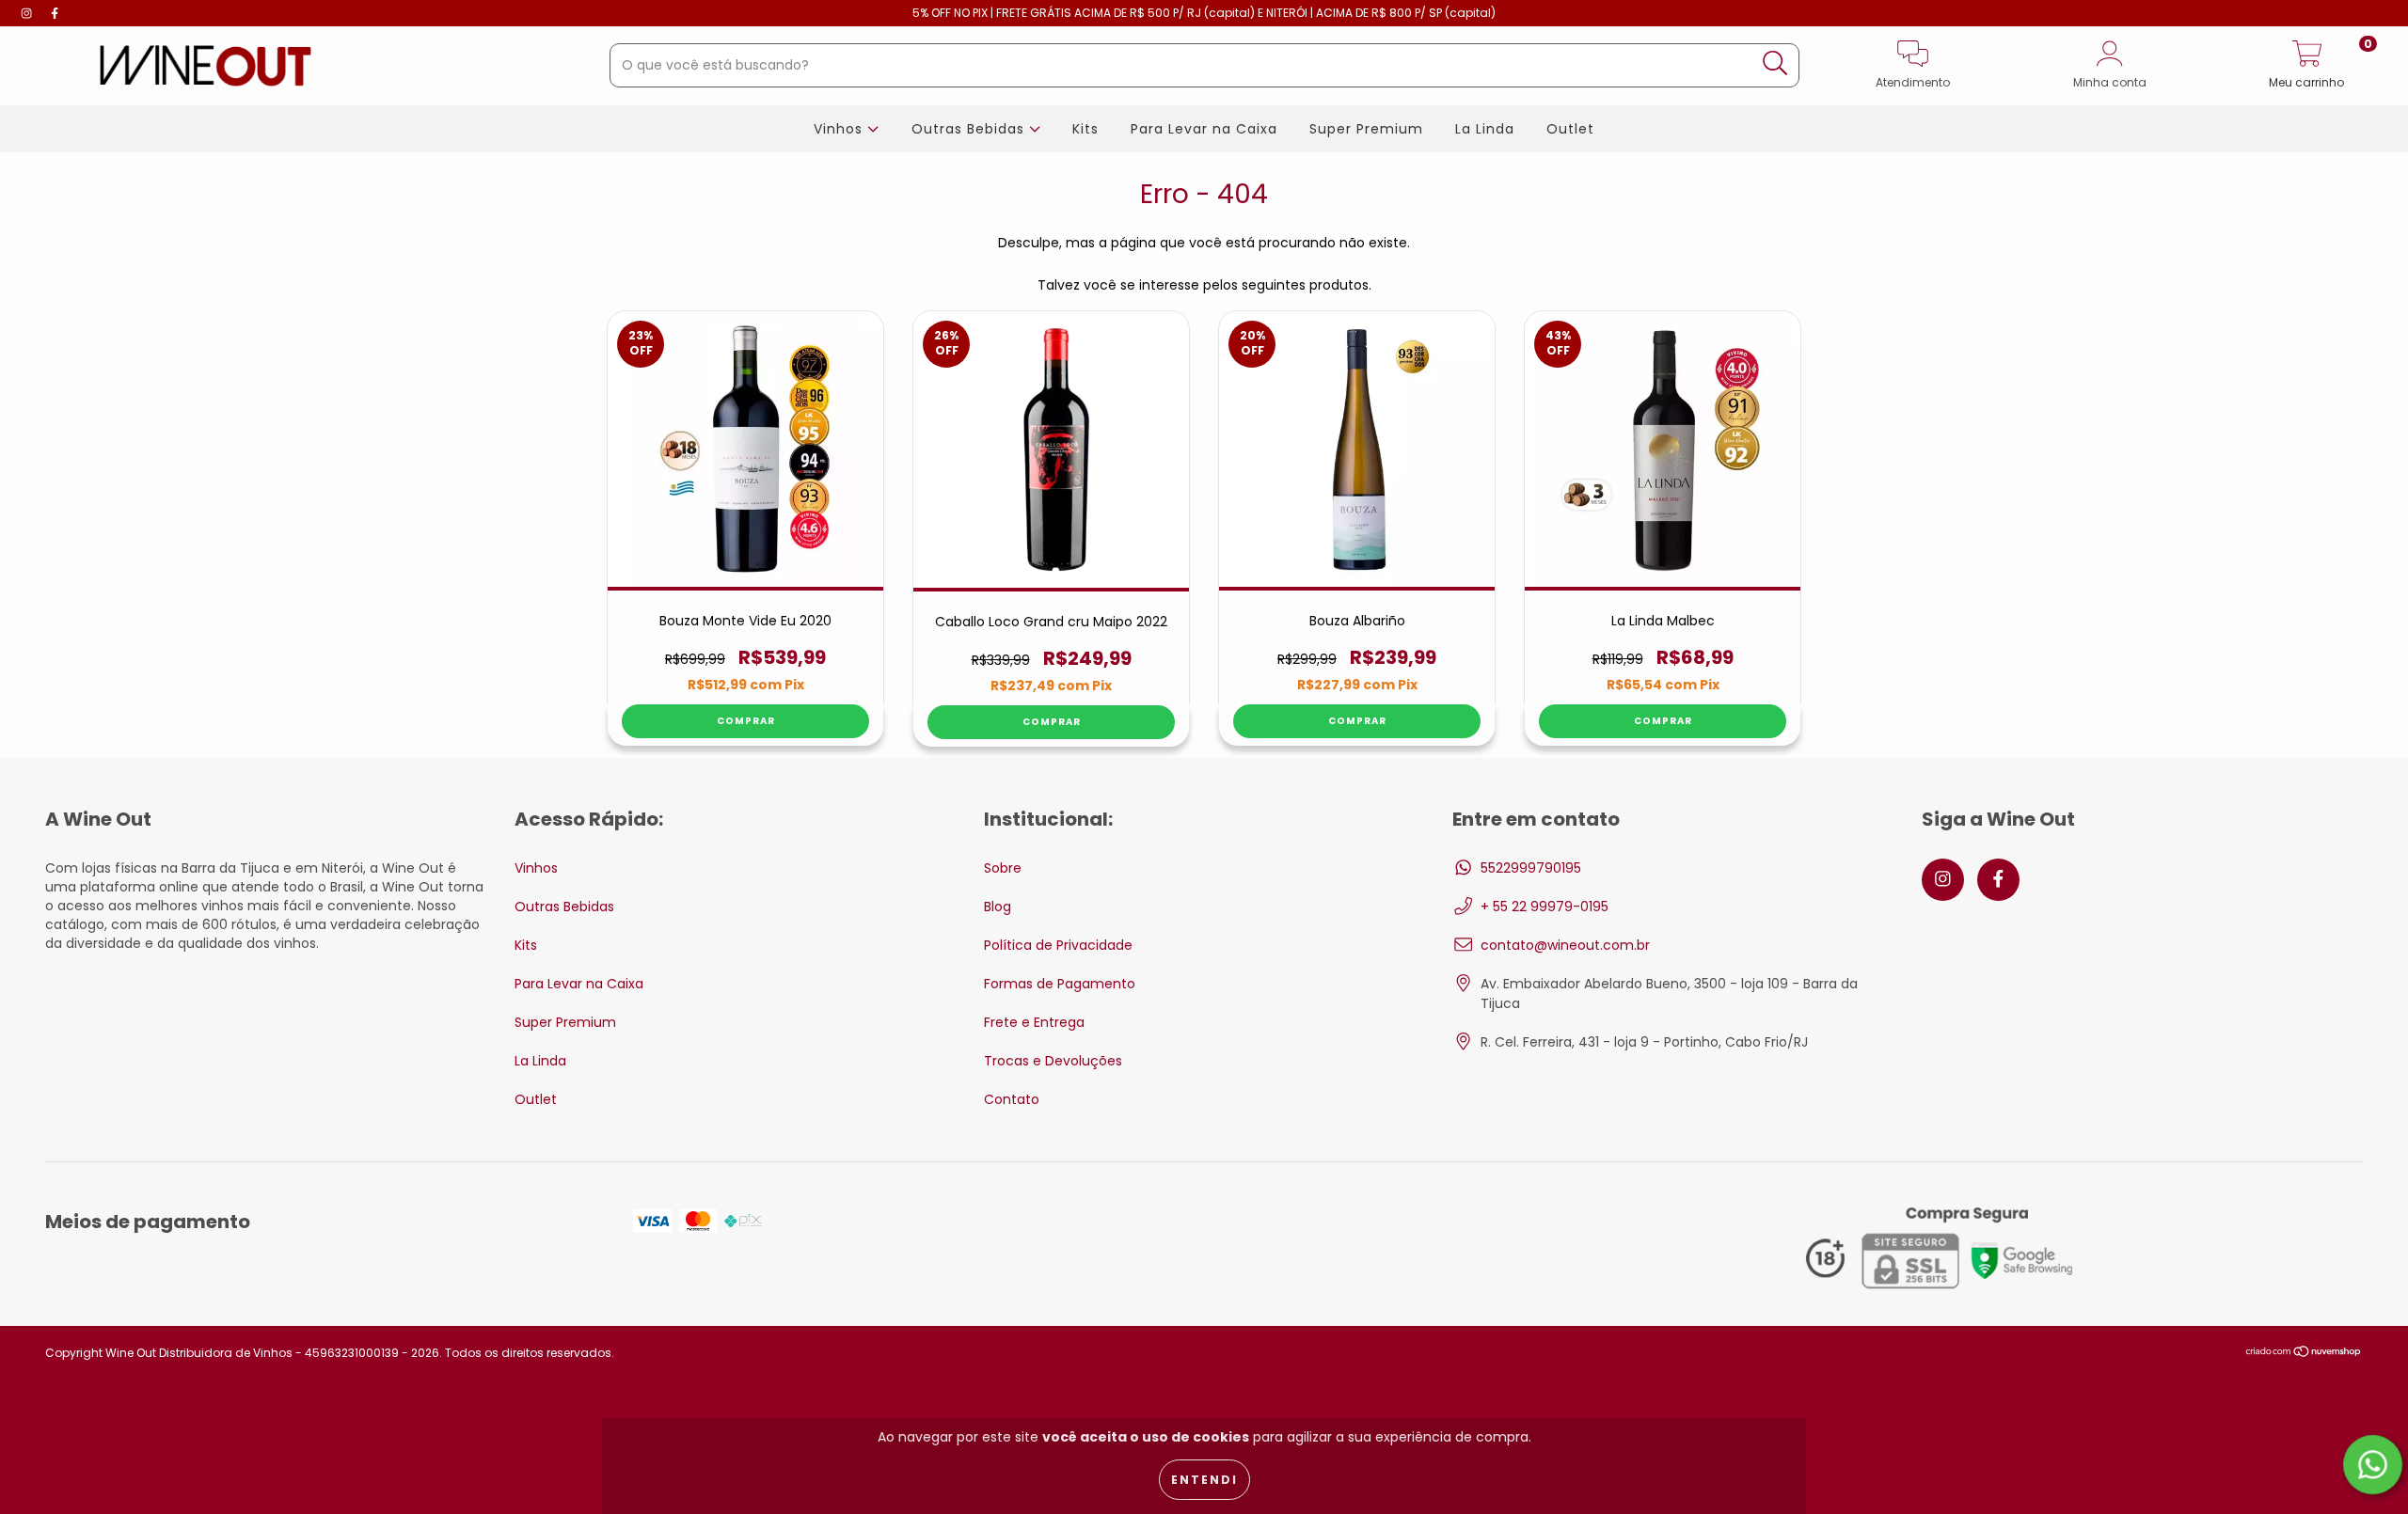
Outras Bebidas (970, 129)
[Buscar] (1775, 63)
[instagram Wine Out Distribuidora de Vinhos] (28, 13)
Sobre (1003, 868)
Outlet (1570, 129)
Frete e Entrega (1034, 1022)
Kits (1085, 129)
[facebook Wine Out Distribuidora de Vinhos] (55, 13)
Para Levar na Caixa (1204, 129)
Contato (1012, 1099)
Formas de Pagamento (1060, 984)
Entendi (1204, 1480)
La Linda (1485, 129)
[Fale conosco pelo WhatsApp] (2373, 1465)
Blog (998, 907)
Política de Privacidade (1058, 945)
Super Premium (1366, 129)
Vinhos (840, 129)
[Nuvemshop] (2304, 1353)
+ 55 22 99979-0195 (1545, 907)
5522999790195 (1531, 868)
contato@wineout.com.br (1565, 945)
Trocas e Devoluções (1053, 1061)
